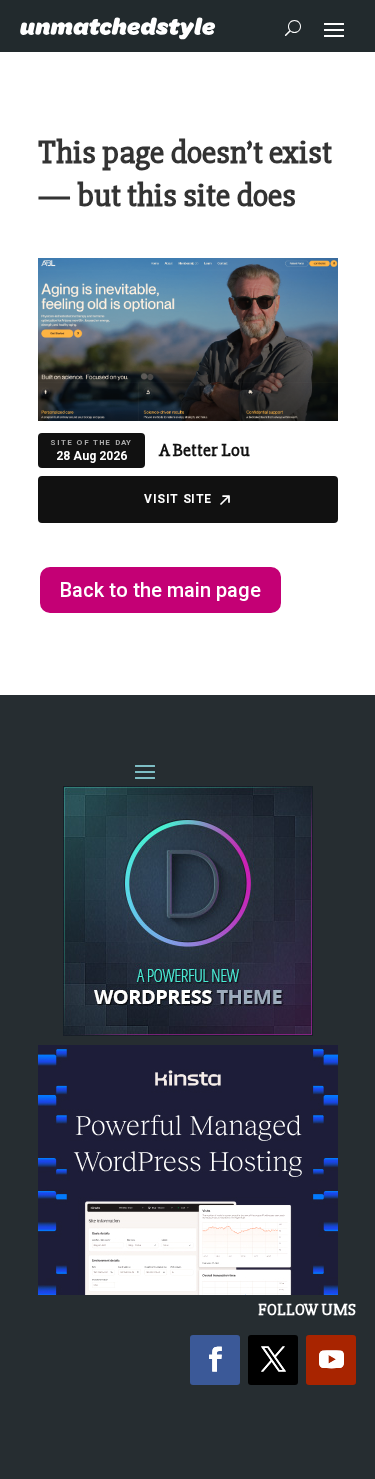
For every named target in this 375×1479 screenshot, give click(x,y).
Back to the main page (160, 590)
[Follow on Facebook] (215, 1360)
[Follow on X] (273, 1360)
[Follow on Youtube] (331, 1360)
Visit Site (178, 499)
